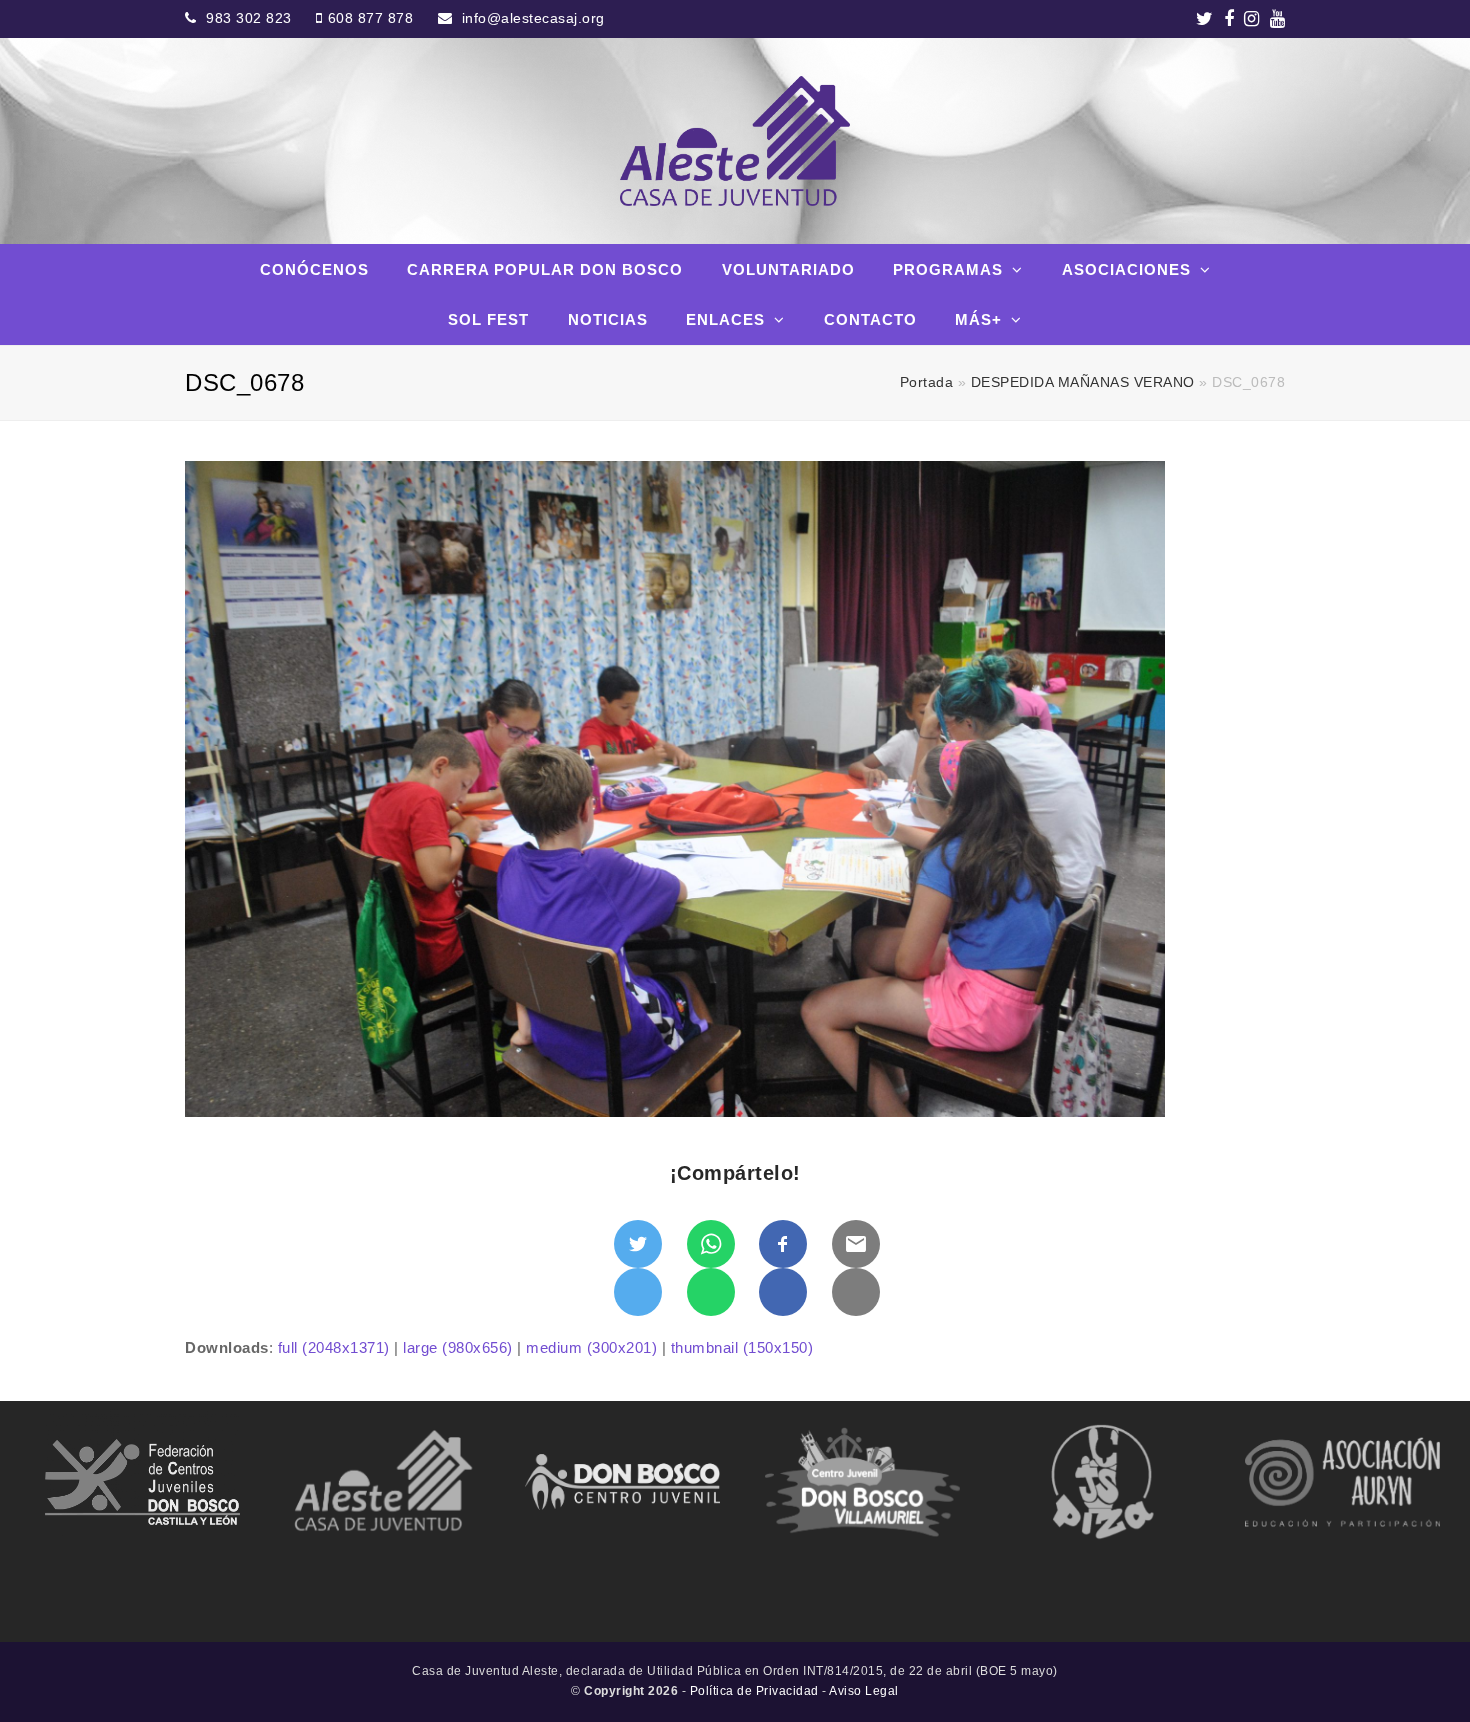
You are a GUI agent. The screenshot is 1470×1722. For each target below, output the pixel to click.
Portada (927, 382)
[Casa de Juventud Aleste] (734, 141)
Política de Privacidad (754, 1691)
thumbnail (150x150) (742, 1347)
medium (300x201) (591, 1347)
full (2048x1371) (334, 1347)
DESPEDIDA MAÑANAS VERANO (1083, 382)
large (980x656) (458, 1347)
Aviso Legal (864, 1691)
